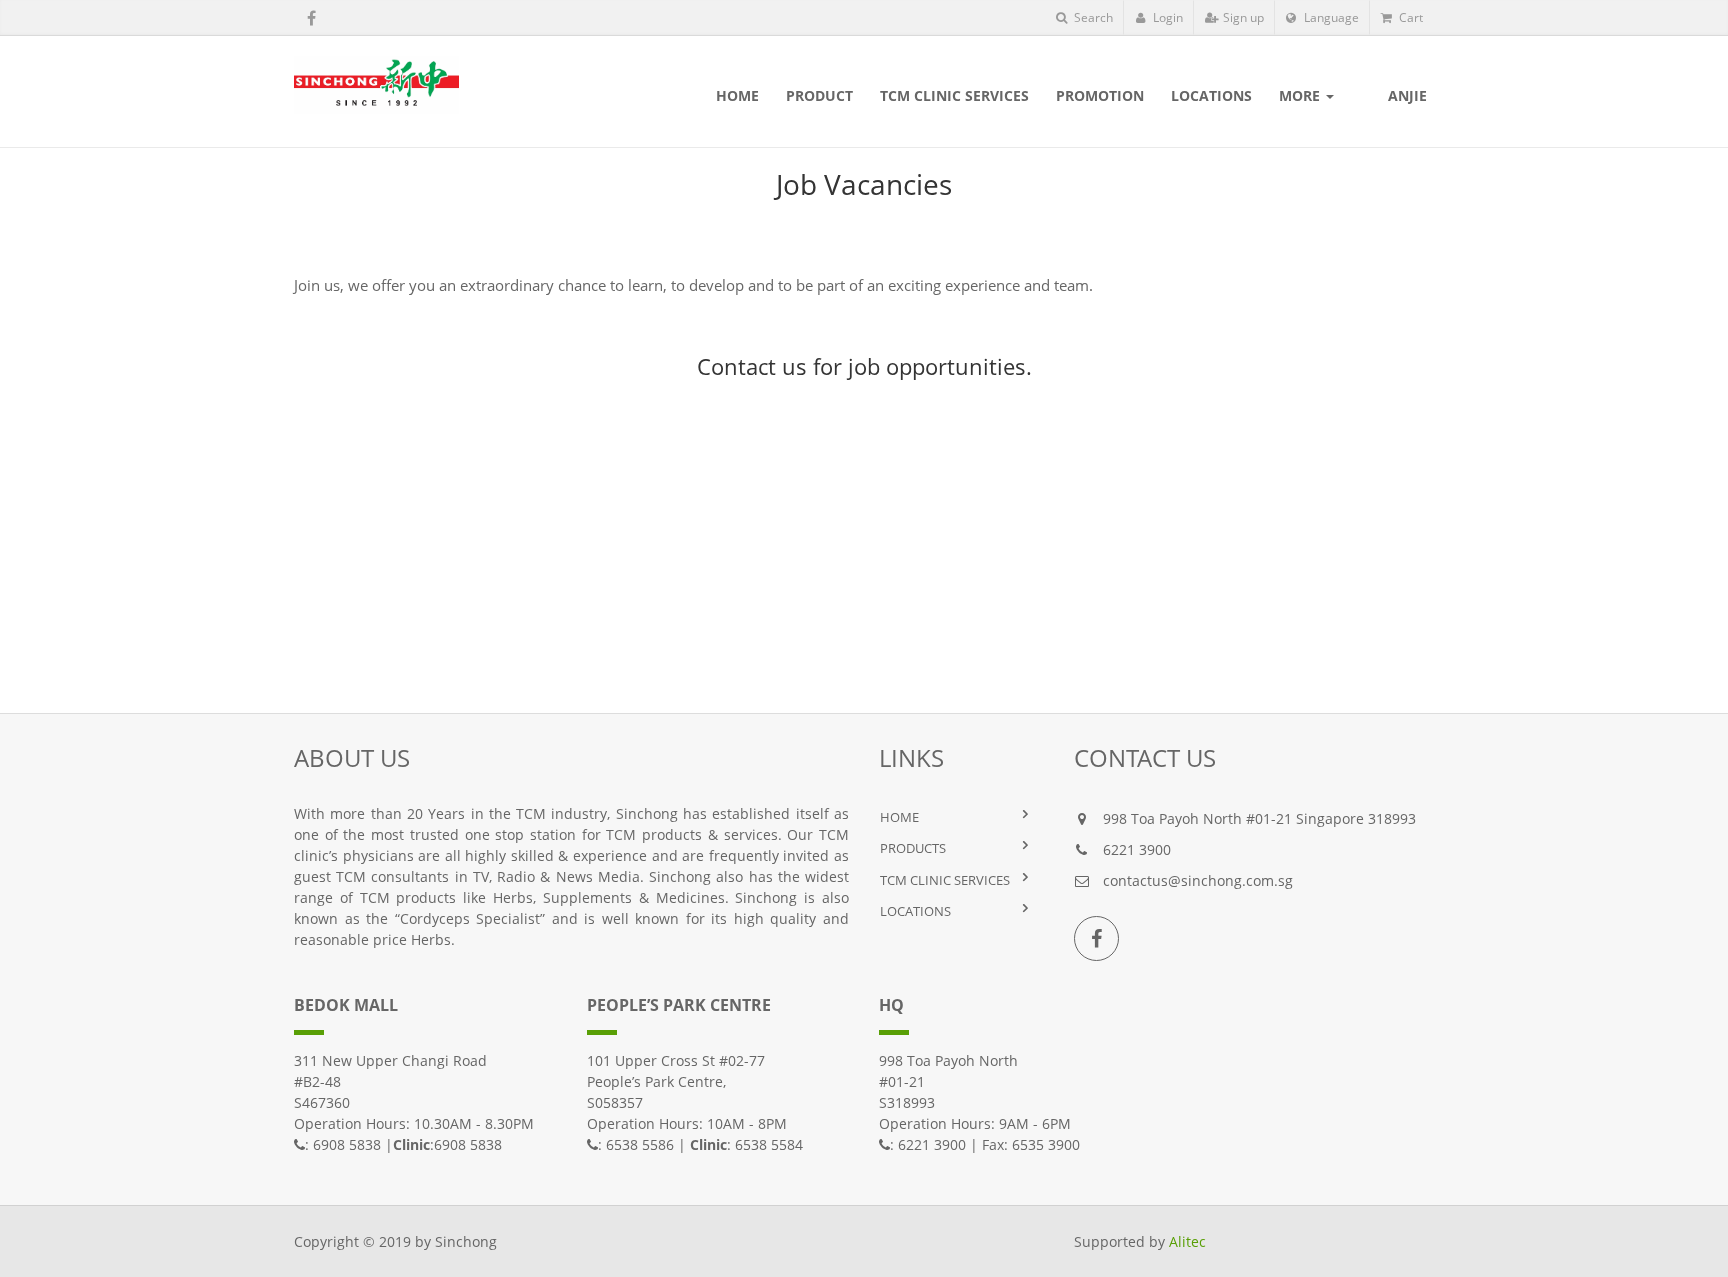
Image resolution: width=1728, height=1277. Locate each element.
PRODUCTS (913, 848)
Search (1092, 17)
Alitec (1187, 1241)
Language (1330, 17)
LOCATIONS (915, 911)
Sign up (1242, 17)
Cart (1409, 17)
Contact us (752, 366)
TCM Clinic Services (945, 880)
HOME (899, 817)
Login (1166, 17)
